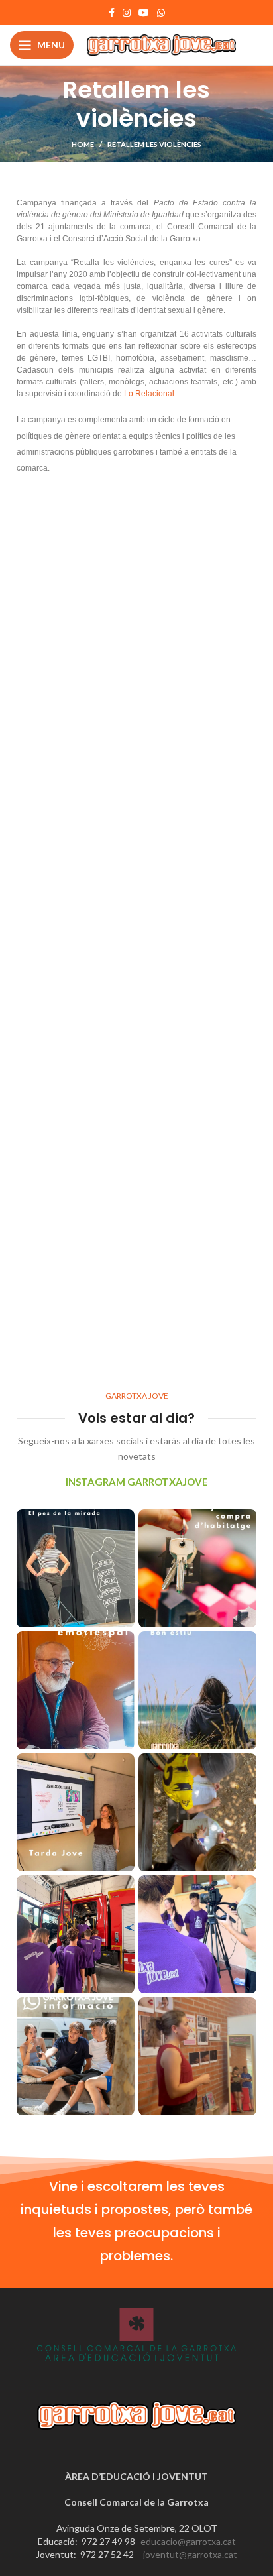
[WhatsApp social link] (161, 13)
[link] (149, 394)
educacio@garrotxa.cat (188, 2541)
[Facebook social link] (112, 13)
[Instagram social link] (127, 13)
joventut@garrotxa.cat (190, 2554)
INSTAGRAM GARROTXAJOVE (137, 1482)
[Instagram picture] (76, 1568)
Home (83, 144)
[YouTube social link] (144, 13)
